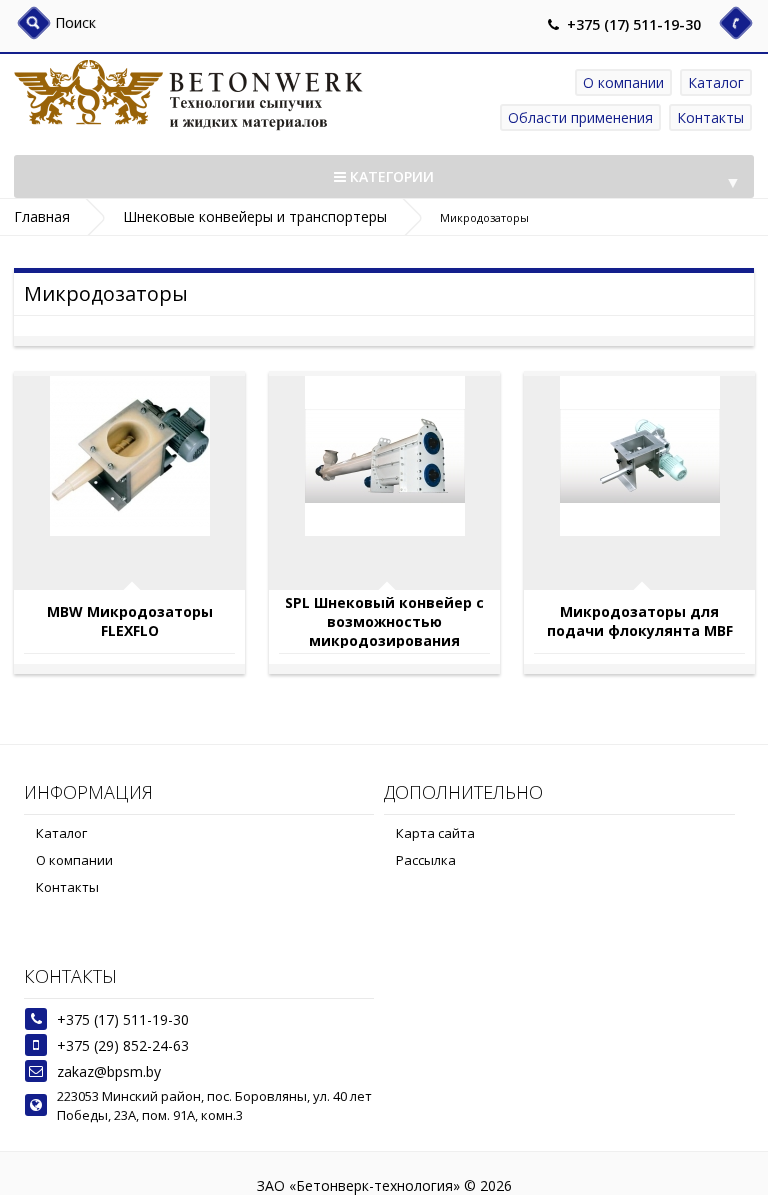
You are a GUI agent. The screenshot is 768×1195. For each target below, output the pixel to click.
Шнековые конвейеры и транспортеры (255, 216)
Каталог (716, 82)
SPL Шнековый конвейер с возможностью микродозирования (384, 620)
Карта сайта (435, 833)
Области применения (580, 117)
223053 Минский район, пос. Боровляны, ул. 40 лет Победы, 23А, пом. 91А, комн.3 (214, 1105)
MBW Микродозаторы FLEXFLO (130, 621)
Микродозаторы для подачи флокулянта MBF (640, 621)
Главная (42, 216)
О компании (623, 82)
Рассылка (426, 860)
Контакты (710, 117)
